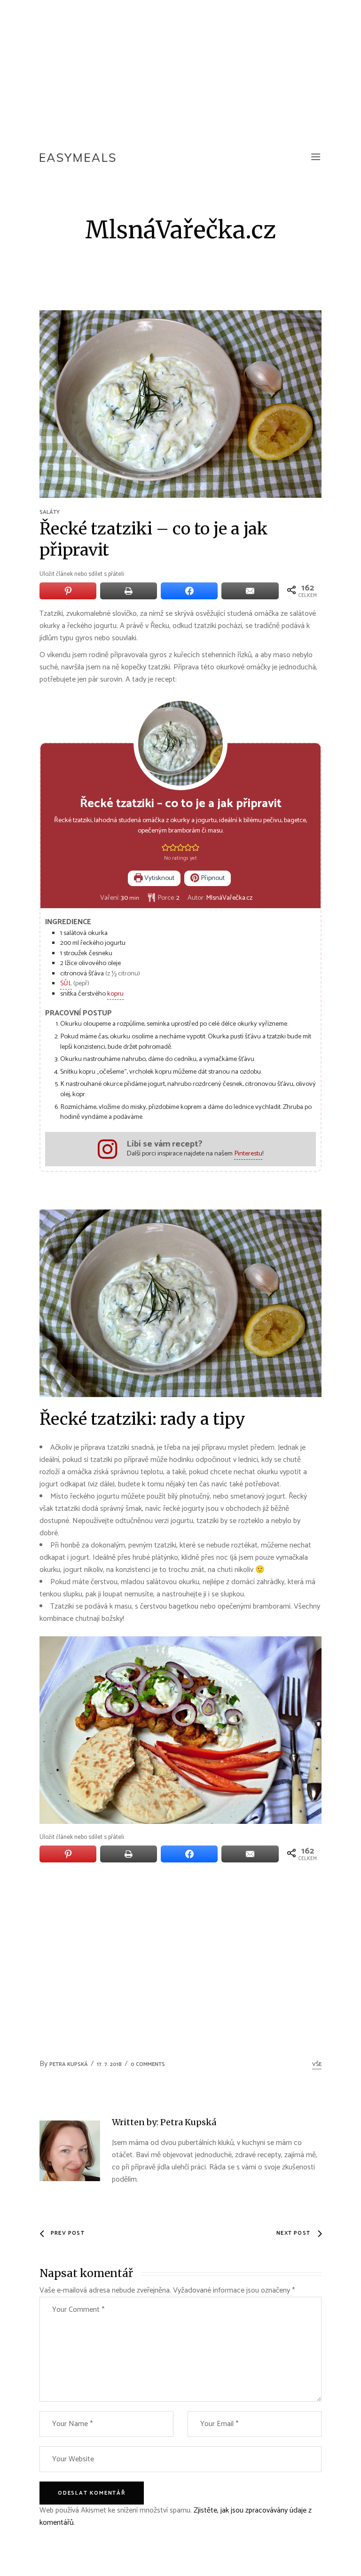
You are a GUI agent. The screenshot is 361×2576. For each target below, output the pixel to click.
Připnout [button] (212, 878)
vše (317, 2064)
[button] (165, 848)
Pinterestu (248, 1154)
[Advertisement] (180, 71)
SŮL (66, 983)
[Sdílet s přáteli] (189, 591)
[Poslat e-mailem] (250, 591)
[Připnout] (68, 591)
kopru (115, 994)
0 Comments (148, 2064)
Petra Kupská (69, 2064)
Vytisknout (159, 878)
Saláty (50, 512)
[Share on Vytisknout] (129, 591)
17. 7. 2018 (109, 2064)
